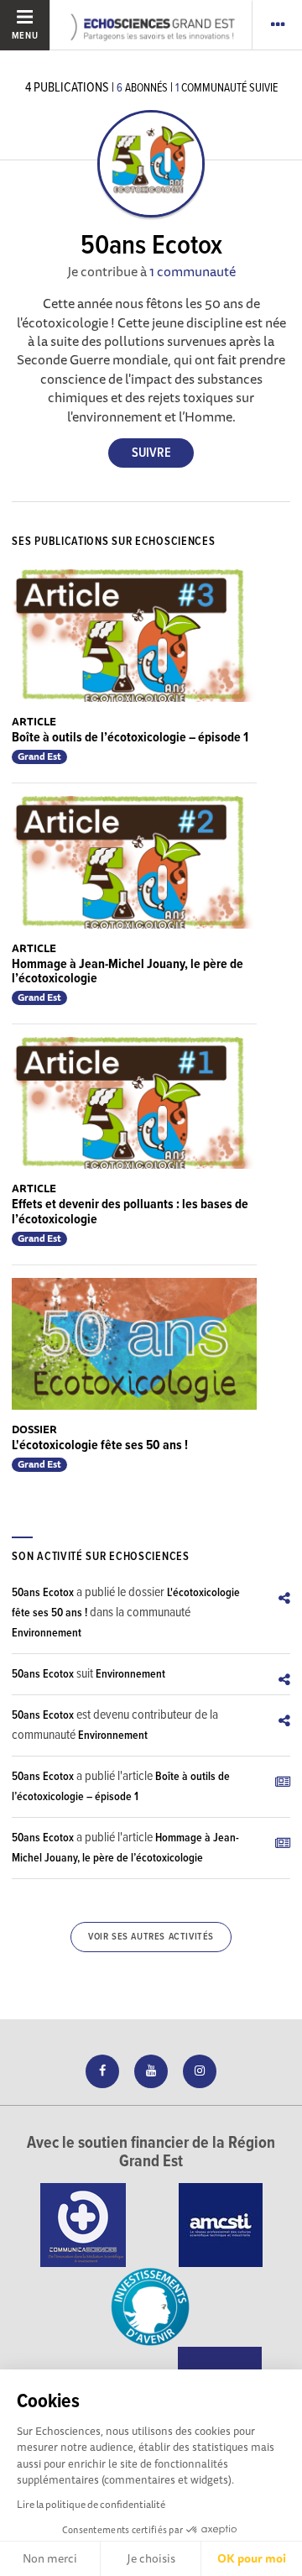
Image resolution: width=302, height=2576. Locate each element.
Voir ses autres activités (151, 1937)
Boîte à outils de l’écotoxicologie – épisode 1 (130, 738)
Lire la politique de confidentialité (91, 2504)
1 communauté (193, 271)
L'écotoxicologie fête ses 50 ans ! (100, 1445)
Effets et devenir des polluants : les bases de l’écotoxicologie (130, 1212)
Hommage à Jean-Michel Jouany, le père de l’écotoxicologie (128, 972)
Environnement (47, 1633)
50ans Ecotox (43, 1593)
